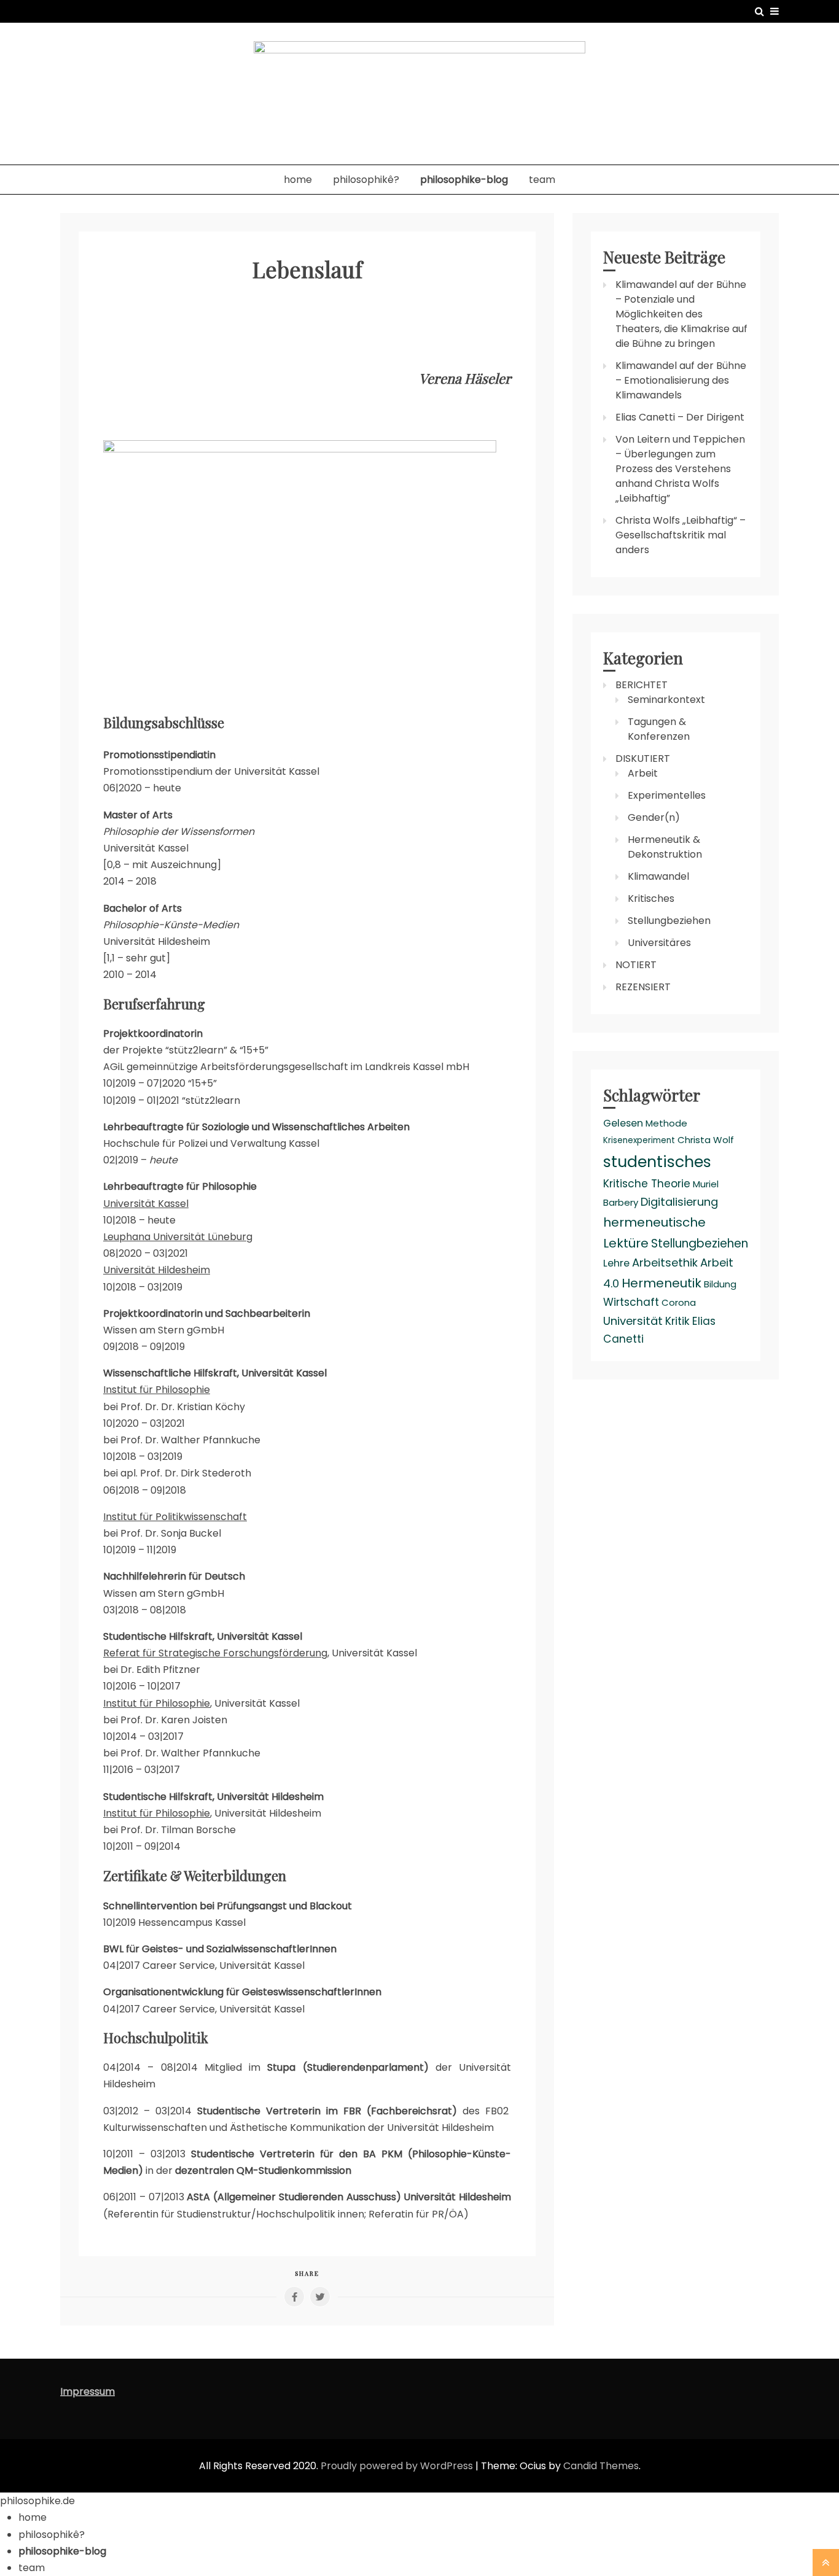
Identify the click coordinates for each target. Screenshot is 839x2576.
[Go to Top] (826, 2562)
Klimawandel (658, 876)
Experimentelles (667, 795)
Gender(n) (654, 817)
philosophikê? (366, 180)
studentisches (657, 1162)
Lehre (616, 1263)
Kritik (677, 1321)
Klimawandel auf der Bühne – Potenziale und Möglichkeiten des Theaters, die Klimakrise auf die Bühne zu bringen (681, 314)
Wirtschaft (631, 1302)
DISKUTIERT (643, 758)
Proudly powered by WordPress (398, 2466)
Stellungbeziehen (669, 921)
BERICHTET (642, 685)
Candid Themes (601, 2466)
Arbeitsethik (665, 1263)
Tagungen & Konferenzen (659, 729)
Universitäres (659, 943)
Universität (633, 1321)
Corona (679, 1302)
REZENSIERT (643, 987)
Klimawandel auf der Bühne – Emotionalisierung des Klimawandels (681, 380)
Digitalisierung (679, 1202)
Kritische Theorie (647, 1184)
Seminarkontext (666, 700)
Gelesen (623, 1123)
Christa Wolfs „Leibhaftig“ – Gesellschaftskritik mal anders (681, 535)
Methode (666, 1123)
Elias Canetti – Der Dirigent (680, 417)
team (542, 180)
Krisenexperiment (639, 1140)
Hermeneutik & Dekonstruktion (665, 847)
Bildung (720, 1284)
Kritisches (651, 898)
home (298, 180)
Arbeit (643, 773)
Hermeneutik (661, 1283)
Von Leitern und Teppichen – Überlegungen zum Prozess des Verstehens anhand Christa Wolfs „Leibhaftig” (680, 469)
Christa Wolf (706, 1140)
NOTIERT (636, 965)
